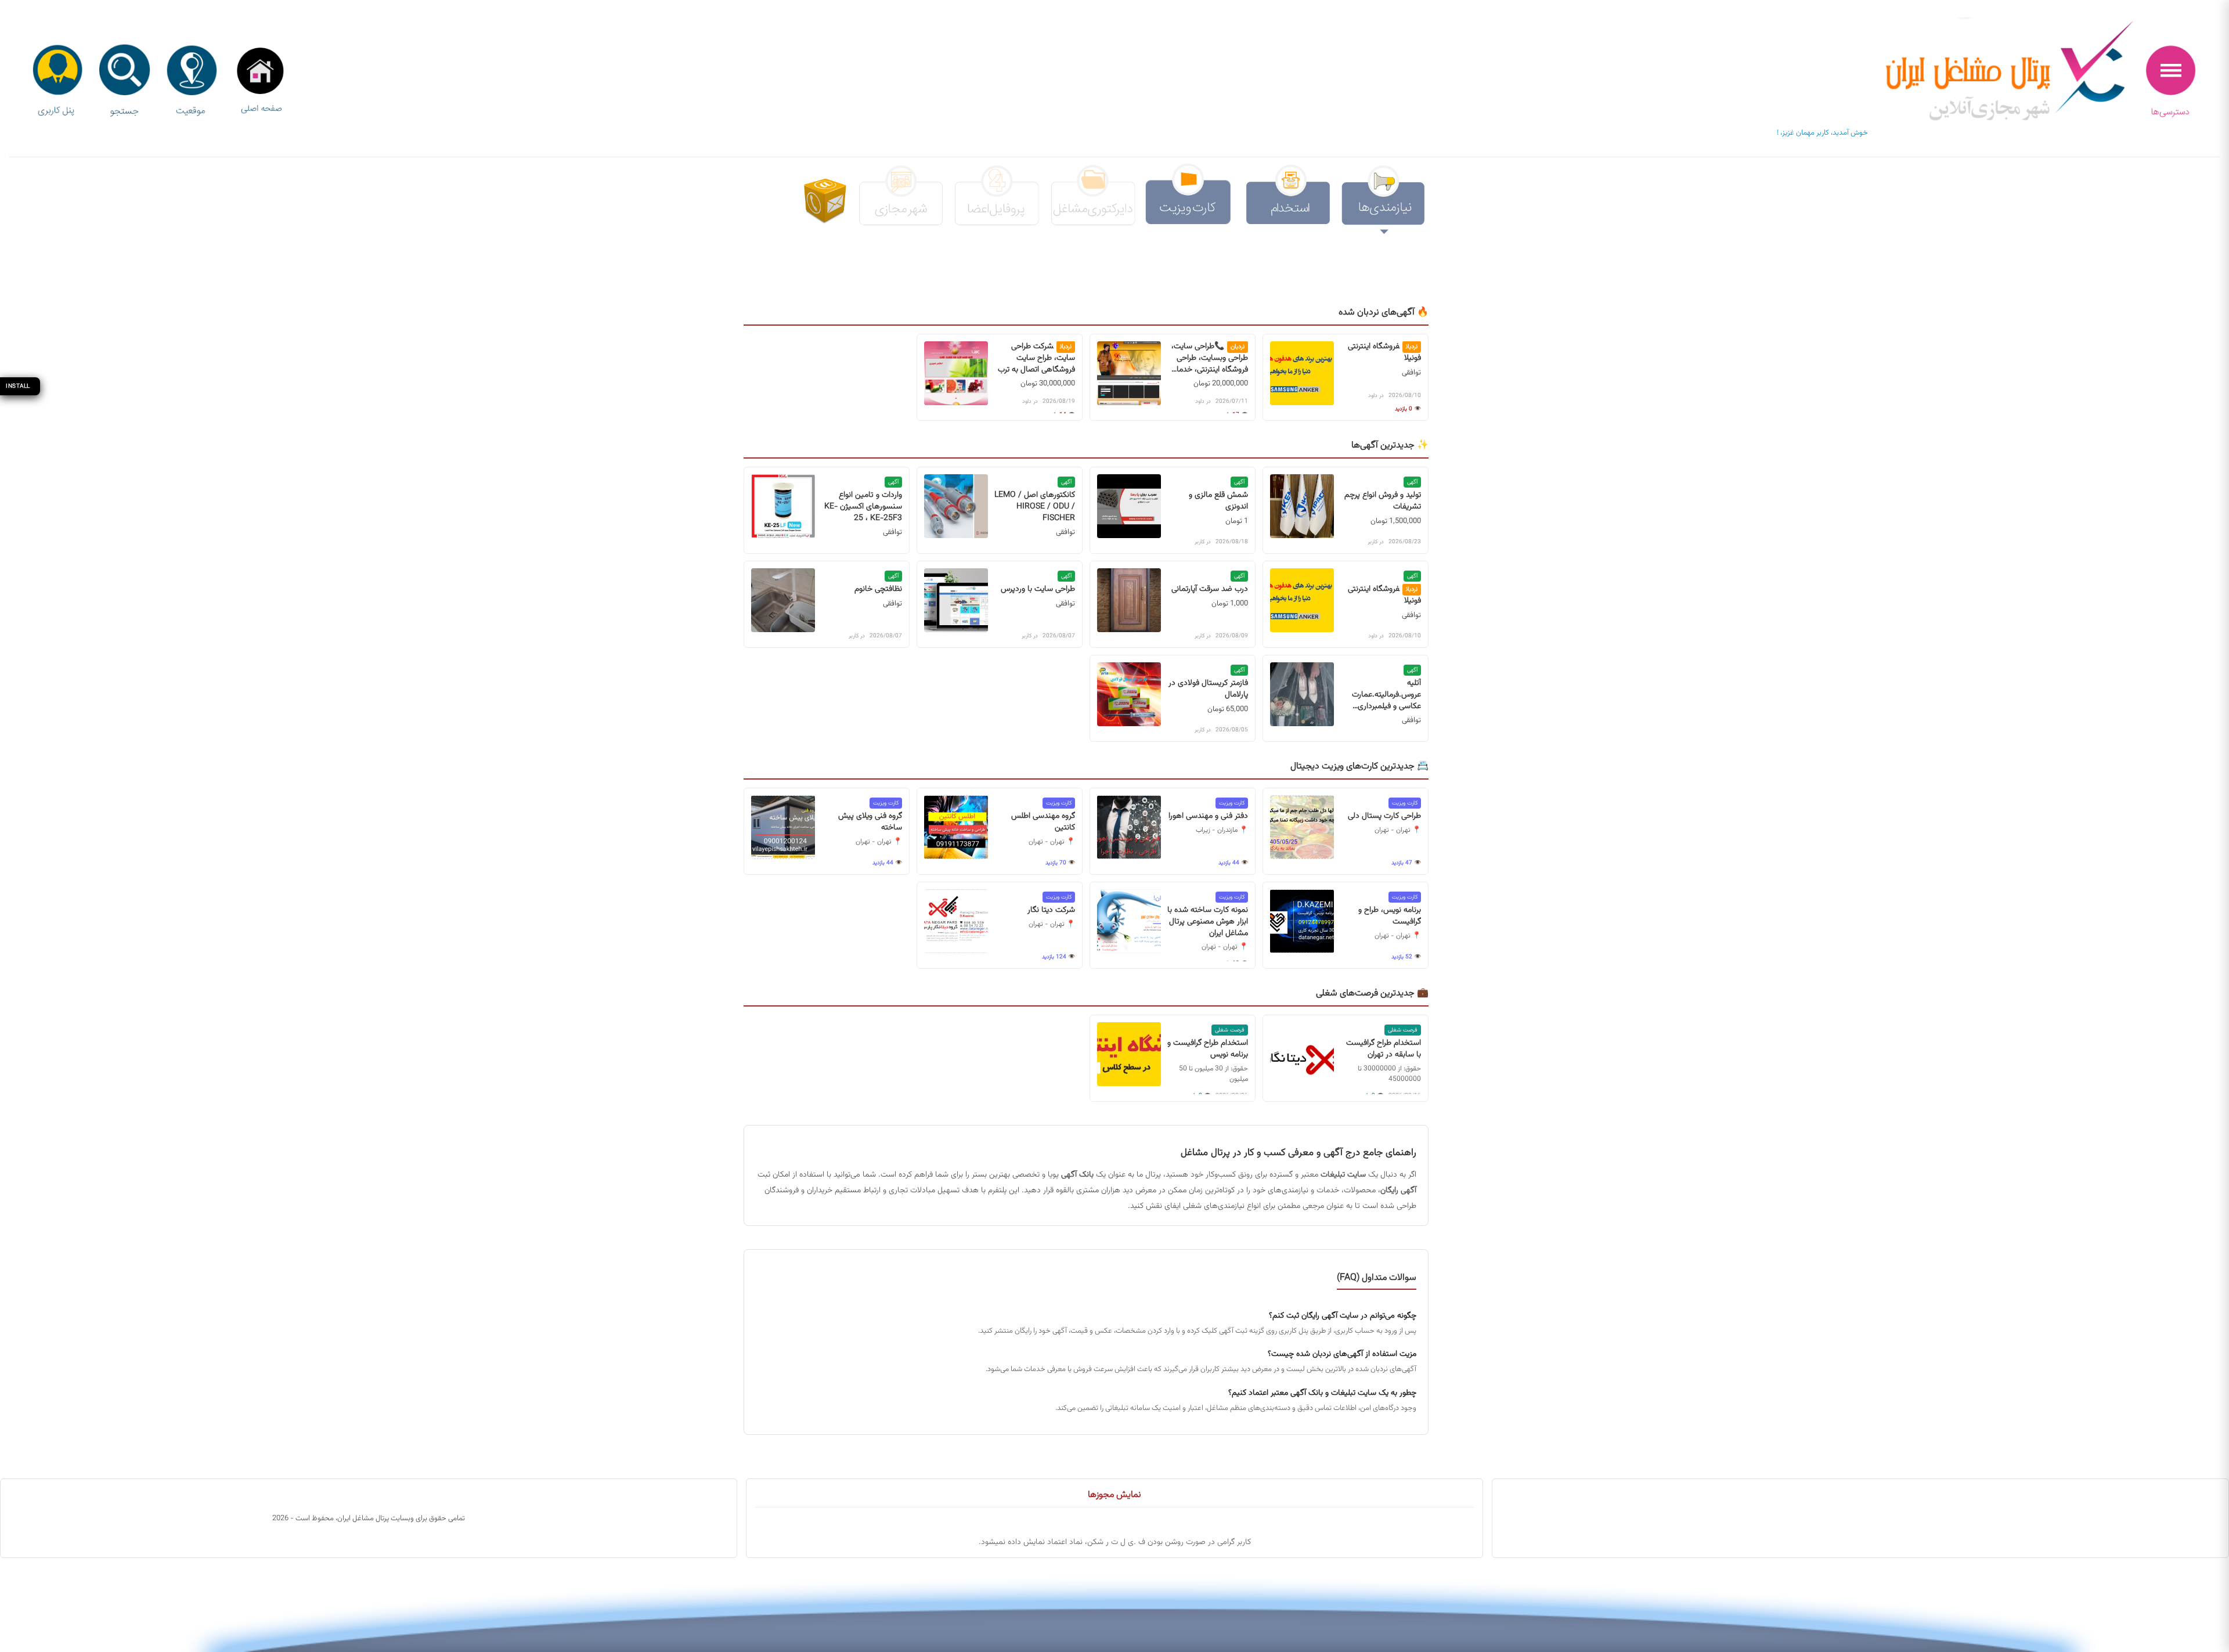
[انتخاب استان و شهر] (192, 82)
